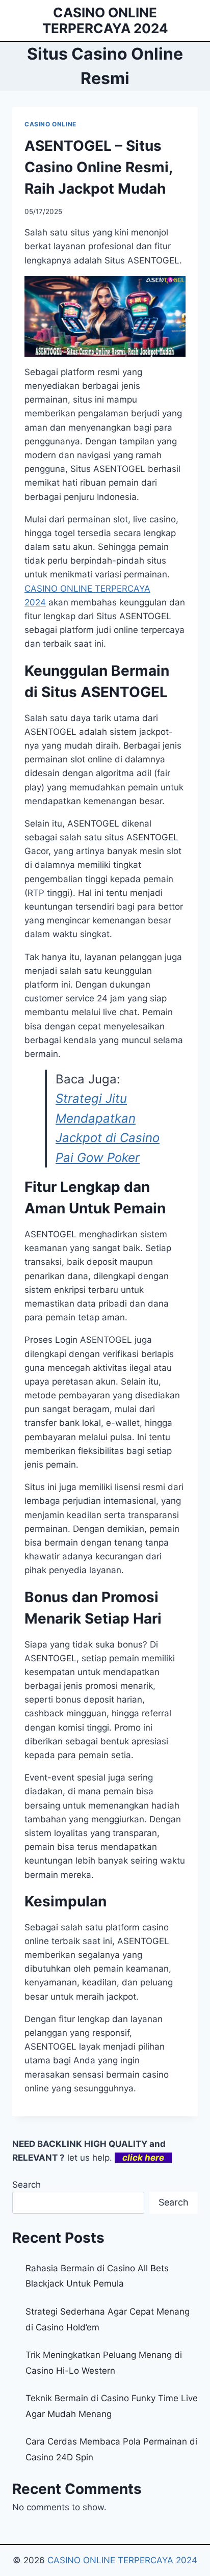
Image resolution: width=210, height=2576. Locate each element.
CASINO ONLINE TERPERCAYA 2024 (122, 2560)
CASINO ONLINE (50, 124)
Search (27, 2185)
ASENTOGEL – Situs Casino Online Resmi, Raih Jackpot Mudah (98, 167)
